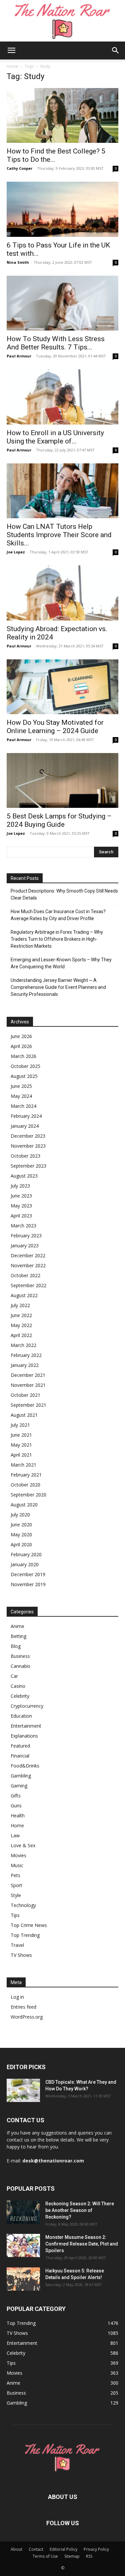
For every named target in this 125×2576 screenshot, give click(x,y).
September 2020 (28, 1495)
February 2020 (26, 1554)
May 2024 (21, 1096)
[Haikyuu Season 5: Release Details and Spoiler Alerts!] (23, 2279)
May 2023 (21, 1206)
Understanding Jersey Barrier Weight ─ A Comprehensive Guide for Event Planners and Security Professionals (58, 987)
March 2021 (23, 1465)
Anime (17, 1626)
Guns (16, 1806)
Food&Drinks (25, 1766)
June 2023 (21, 1196)
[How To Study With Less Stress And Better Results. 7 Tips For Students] (62, 303)
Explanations (24, 1736)
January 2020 (25, 1564)
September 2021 (28, 1405)
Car (14, 1676)
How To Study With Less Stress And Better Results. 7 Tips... (56, 343)
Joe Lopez (16, 552)
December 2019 (28, 1574)
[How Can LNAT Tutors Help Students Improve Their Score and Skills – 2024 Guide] (62, 491)
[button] (11, 50)
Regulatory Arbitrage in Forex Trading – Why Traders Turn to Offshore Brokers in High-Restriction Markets (57, 939)
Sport (16, 1885)
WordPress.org (27, 2017)
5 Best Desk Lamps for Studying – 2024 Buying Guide (59, 820)
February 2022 (26, 1355)
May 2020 (21, 1534)
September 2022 (28, 1285)
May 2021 (21, 1445)
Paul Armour (19, 356)
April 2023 (21, 1216)
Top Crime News (29, 1925)
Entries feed (23, 2007)
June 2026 (21, 1036)
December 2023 (28, 1136)
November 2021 (28, 1385)
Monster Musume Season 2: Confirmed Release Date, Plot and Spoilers (82, 2244)
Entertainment (26, 1726)
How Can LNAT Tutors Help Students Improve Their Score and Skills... (59, 535)
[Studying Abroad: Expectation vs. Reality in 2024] (62, 593)
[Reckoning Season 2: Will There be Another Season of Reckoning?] (23, 2212)
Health (18, 1815)
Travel (17, 1945)
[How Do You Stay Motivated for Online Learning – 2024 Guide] (62, 687)
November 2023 (28, 1146)
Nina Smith (18, 262)
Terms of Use (45, 2556)
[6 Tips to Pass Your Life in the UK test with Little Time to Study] (62, 209)
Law (15, 1835)
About (16, 2549)
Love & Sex (23, 1845)
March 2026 (23, 1056)
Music (17, 1865)
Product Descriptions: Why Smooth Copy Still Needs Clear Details (64, 894)
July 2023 (20, 1186)
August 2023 (24, 1176)
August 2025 (24, 1076)
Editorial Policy (63, 2549)
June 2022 (21, 1315)
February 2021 (26, 1475)
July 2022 (20, 1305)
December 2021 (28, 1375)
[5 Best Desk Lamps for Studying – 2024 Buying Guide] (62, 780)
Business (20, 1656)
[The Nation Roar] (63, 21)
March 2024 (23, 1106)
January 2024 (25, 1126)
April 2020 (21, 1544)
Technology (23, 1905)
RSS (89, 2556)
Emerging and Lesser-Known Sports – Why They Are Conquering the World (61, 963)
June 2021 (21, 1435)
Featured (20, 1746)
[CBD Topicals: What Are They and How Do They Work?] (23, 2090)
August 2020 (24, 1505)
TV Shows (21, 1955)
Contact (36, 2549)
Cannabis (20, 1666)
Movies (18, 1855)
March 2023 (23, 1226)
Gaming (19, 1786)
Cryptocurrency (27, 1706)
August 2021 (24, 1415)
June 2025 (21, 1086)
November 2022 (28, 1265)
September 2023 (28, 1166)
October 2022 (25, 1275)
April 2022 (21, 1335)
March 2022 (23, 1345)
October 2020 (25, 1485)
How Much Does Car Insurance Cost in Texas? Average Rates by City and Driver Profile (58, 915)
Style (16, 1895)
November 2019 (28, 1584)
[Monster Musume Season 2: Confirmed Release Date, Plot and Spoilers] (23, 2245)
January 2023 (25, 1245)
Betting (18, 1636)
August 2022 (24, 1295)
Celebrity (20, 1696)
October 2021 (25, 1395)
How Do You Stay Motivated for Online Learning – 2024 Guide (55, 727)
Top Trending (25, 1935)
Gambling (21, 1776)
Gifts (16, 1796)
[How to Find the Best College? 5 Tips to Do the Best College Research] (62, 115)
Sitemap (72, 2556)
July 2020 (20, 1515)
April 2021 (21, 1455)
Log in (17, 1997)
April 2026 (21, 1046)
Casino (18, 1686)
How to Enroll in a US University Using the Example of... (55, 437)
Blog (16, 1646)
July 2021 (20, 1425)
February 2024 (26, 1116)
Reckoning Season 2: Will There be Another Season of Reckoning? (80, 2210)
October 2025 (25, 1066)
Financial (20, 1756)
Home (12, 66)
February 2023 (26, 1236)
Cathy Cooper (19, 168)
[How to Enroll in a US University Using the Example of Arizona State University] (62, 397)
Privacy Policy (96, 2549)
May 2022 (21, 1325)
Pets (15, 1875)
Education (21, 1716)
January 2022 (25, 1365)
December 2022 (28, 1255)
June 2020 (21, 1525)
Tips (15, 1915)
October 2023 (25, 1156)
